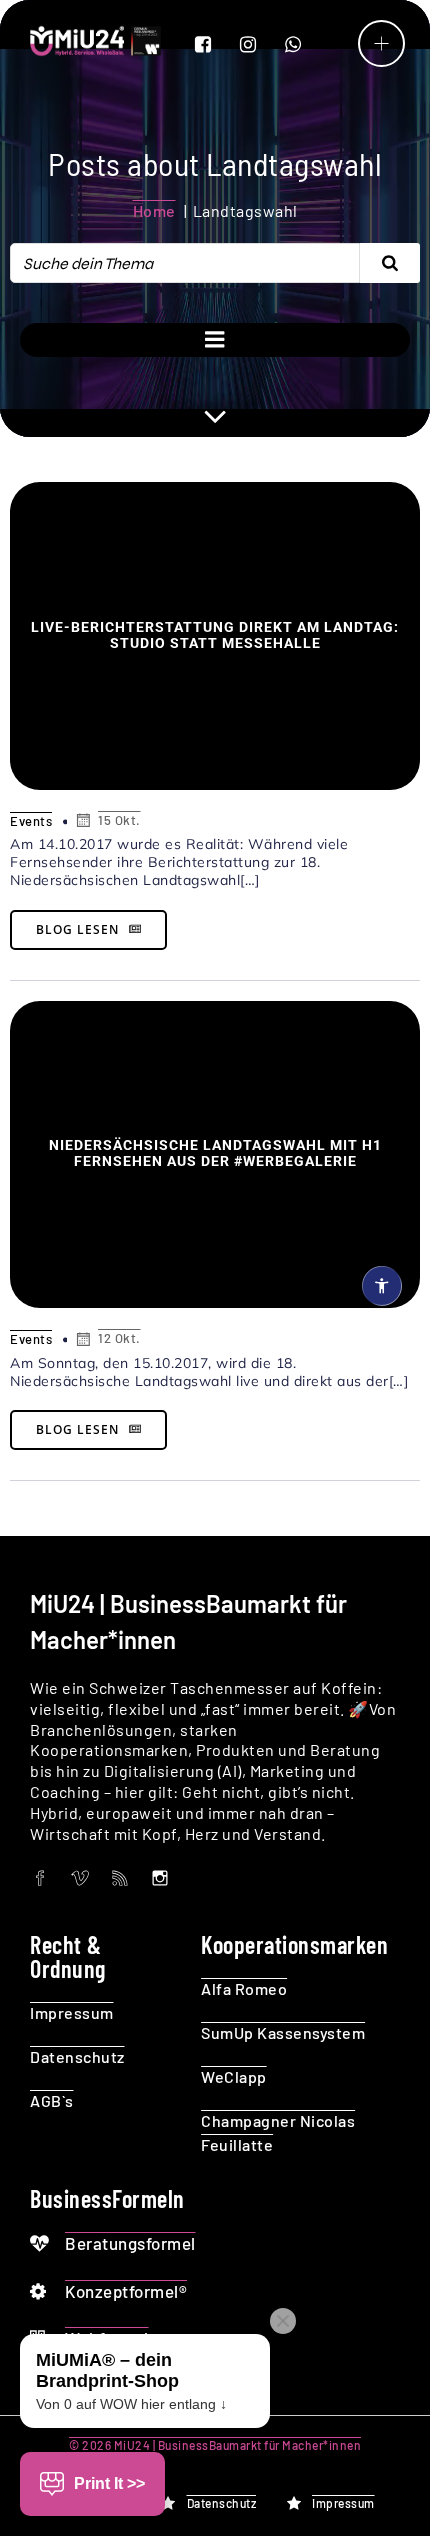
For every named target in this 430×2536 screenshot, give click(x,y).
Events (31, 821)
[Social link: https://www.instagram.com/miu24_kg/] (260, 44)
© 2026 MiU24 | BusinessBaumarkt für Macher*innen (215, 2445)
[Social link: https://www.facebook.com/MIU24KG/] (215, 44)
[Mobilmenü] (381, 43)
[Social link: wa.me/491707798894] (305, 44)
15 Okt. (119, 820)
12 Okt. (119, 1338)
